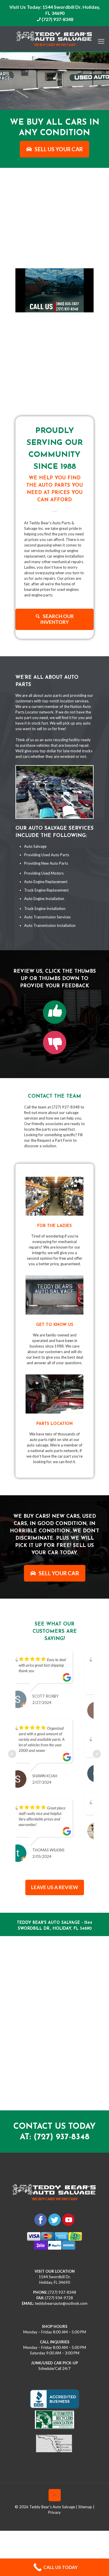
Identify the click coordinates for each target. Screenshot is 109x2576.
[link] (55, 1012)
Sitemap (85, 2502)
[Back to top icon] (55, 2490)
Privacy (54, 2508)
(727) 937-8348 (57, 19)
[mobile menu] (101, 38)
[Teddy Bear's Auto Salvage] (54, 39)
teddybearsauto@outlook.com (61, 2299)
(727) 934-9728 (59, 2293)
